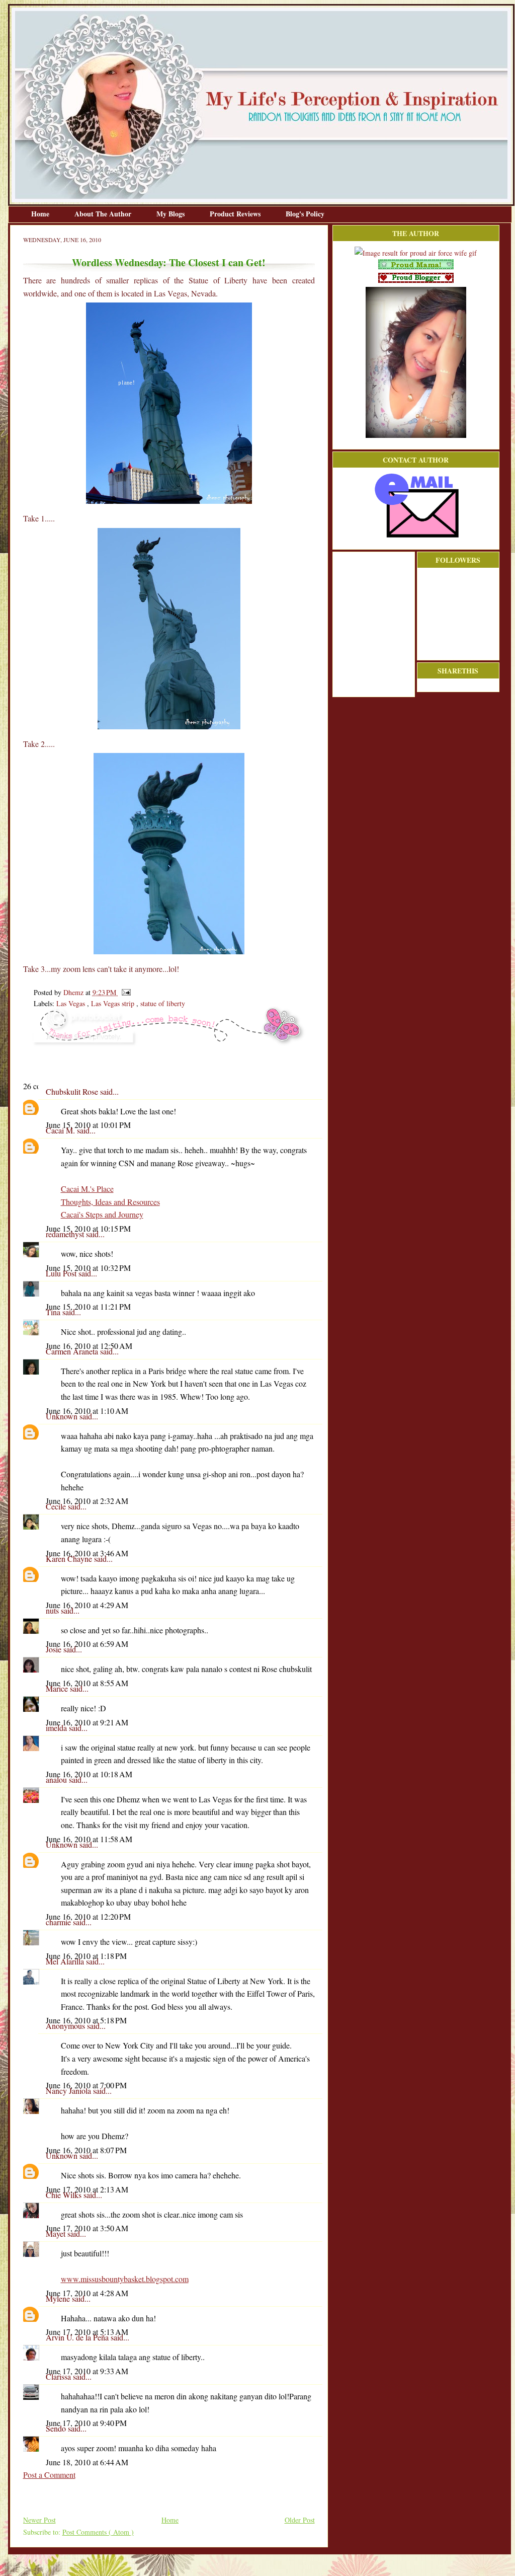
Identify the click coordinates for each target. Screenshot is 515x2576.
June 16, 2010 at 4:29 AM (87, 1605)
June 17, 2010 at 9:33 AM (87, 2371)
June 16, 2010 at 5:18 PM (86, 2020)
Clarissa (59, 2376)
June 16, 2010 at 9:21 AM (87, 1722)
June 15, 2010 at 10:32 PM (88, 1268)
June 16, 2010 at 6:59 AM (87, 1644)
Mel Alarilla (66, 1961)
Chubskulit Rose (73, 1091)
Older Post (300, 2520)
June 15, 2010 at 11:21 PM (88, 1306)
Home (41, 214)
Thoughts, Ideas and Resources (110, 1202)
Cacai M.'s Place (87, 1189)
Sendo (57, 2428)
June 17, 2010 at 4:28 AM (87, 2293)
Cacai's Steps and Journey (102, 1214)
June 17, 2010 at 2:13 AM (87, 2189)
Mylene (59, 2298)
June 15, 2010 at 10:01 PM (88, 1125)
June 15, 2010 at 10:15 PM (88, 1228)
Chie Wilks (65, 2195)
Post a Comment (49, 2475)
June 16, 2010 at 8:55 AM (87, 1683)
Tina (54, 1312)
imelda (57, 1728)
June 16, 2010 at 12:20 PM (88, 1916)
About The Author (104, 214)
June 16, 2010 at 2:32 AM (87, 1501)
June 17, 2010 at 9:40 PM (86, 2423)
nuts (53, 1610)
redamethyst (66, 1234)
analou (57, 1779)
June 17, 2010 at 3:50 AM (87, 2228)
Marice (58, 1688)
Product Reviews (236, 214)
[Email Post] (124, 992)
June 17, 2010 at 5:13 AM (87, 2332)
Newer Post (39, 2520)
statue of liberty (163, 1003)
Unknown (63, 1416)
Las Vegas (72, 1003)
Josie (55, 1649)
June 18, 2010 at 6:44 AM (87, 2462)
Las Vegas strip (114, 1003)
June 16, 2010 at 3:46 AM (87, 1553)
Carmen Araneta (73, 1351)
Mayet (57, 2233)
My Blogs (171, 214)
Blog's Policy (305, 214)
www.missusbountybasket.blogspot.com (125, 2279)
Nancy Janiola (69, 2091)
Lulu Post (62, 1273)
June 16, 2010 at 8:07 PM (86, 2150)
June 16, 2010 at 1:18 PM (86, 1956)
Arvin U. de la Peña (78, 2337)
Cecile (57, 1506)
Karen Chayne (70, 1559)
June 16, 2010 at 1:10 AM (87, 1411)
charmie (59, 1922)
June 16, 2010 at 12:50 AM (89, 1346)
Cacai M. (61, 1130)
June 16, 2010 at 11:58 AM (89, 1839)
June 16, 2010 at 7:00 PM (86, 2085)
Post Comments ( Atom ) (98, 2532)
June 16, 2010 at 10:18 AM (89, 1774)
